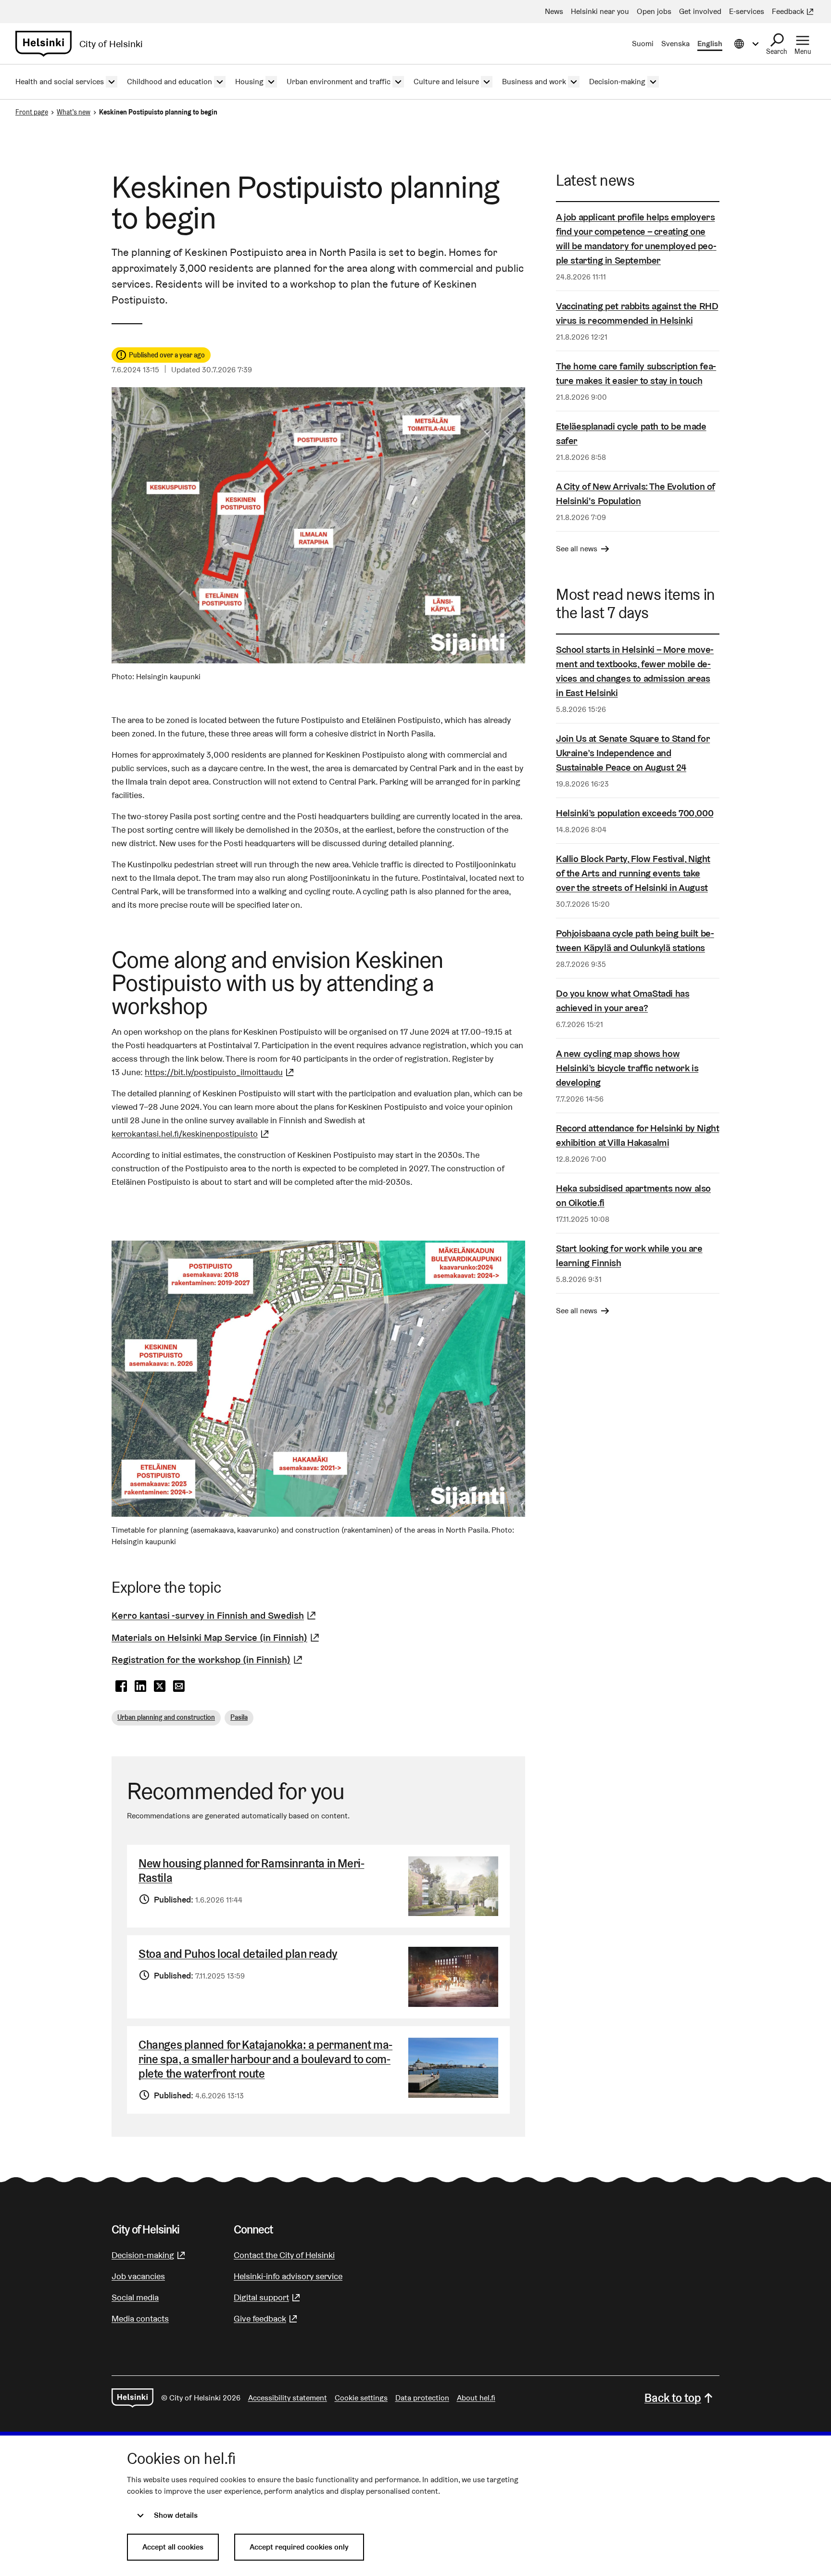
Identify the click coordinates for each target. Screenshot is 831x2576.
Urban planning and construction (166, 1717)
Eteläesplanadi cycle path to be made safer (631, 433)
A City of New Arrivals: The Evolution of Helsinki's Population (636, 494)
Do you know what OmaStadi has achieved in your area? (623, 1001)
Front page (32, 112)
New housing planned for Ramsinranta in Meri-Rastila (251, 1871)
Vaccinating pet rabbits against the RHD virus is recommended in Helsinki (637, 313)
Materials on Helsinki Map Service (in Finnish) (217, 1637)
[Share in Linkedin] (140, 1687)
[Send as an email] (179, 1687)
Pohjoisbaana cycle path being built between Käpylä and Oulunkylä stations (635, 940)
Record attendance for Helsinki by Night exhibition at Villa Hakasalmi (637, 1135)
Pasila (239, 1717)
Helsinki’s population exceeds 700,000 (635, 813)
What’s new (74, 112)
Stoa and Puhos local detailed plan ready (238, 1954)
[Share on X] (160, 1687)
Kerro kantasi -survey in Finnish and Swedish (215, 1615)
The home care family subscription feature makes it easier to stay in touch (636, 373)
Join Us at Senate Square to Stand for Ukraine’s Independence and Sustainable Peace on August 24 (633, 753)
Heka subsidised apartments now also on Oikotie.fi (633, 1195)
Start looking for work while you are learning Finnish (629, 1256)
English (710, 44)
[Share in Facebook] (121, 1687)
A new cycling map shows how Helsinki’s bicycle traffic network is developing (627, 1068)
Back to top (673, 2398)
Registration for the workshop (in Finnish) (208, 1660)
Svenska (675, 44)
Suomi (643, 44)
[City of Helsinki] (132, 2398)
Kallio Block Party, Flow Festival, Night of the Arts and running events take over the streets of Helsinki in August (633, 873)
